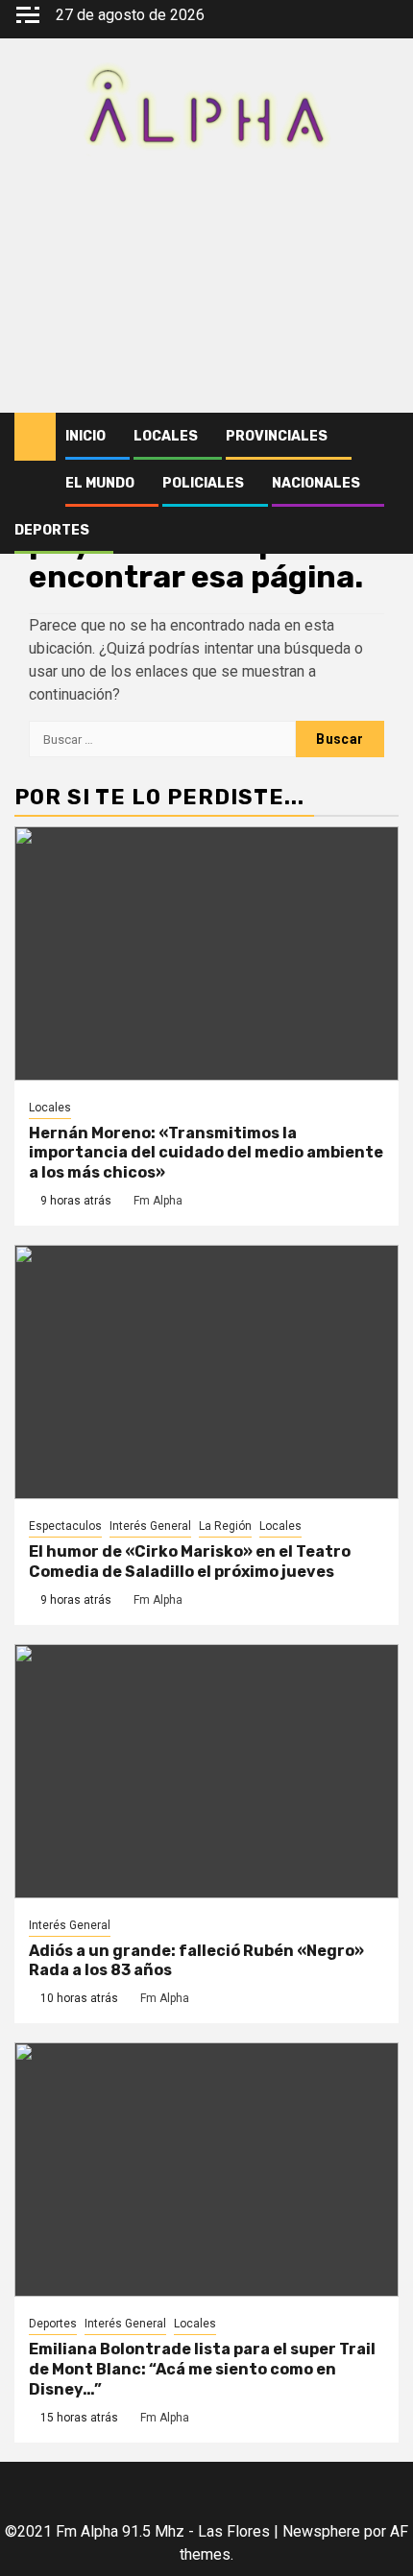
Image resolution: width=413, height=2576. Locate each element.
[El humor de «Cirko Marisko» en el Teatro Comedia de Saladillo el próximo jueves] (206, 1372)
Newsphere (321, 2531)
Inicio (85, 436)
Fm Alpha (158, 1201)
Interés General (150, 1526)
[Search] (385, 437)
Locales (166, 436)
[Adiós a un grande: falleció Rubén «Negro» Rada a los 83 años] (206, 1771)
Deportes (52, 530)
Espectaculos (65, 1526)
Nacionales (316, 483)
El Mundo (100, 483)
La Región (225, 1526)
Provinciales (277, 436)
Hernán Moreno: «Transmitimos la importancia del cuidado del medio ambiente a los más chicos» (206, 1153)
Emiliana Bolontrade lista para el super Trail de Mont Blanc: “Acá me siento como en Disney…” (202, 2369)
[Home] (35, 436)
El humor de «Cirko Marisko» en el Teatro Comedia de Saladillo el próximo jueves (190, 1562)
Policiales (203, 483)
